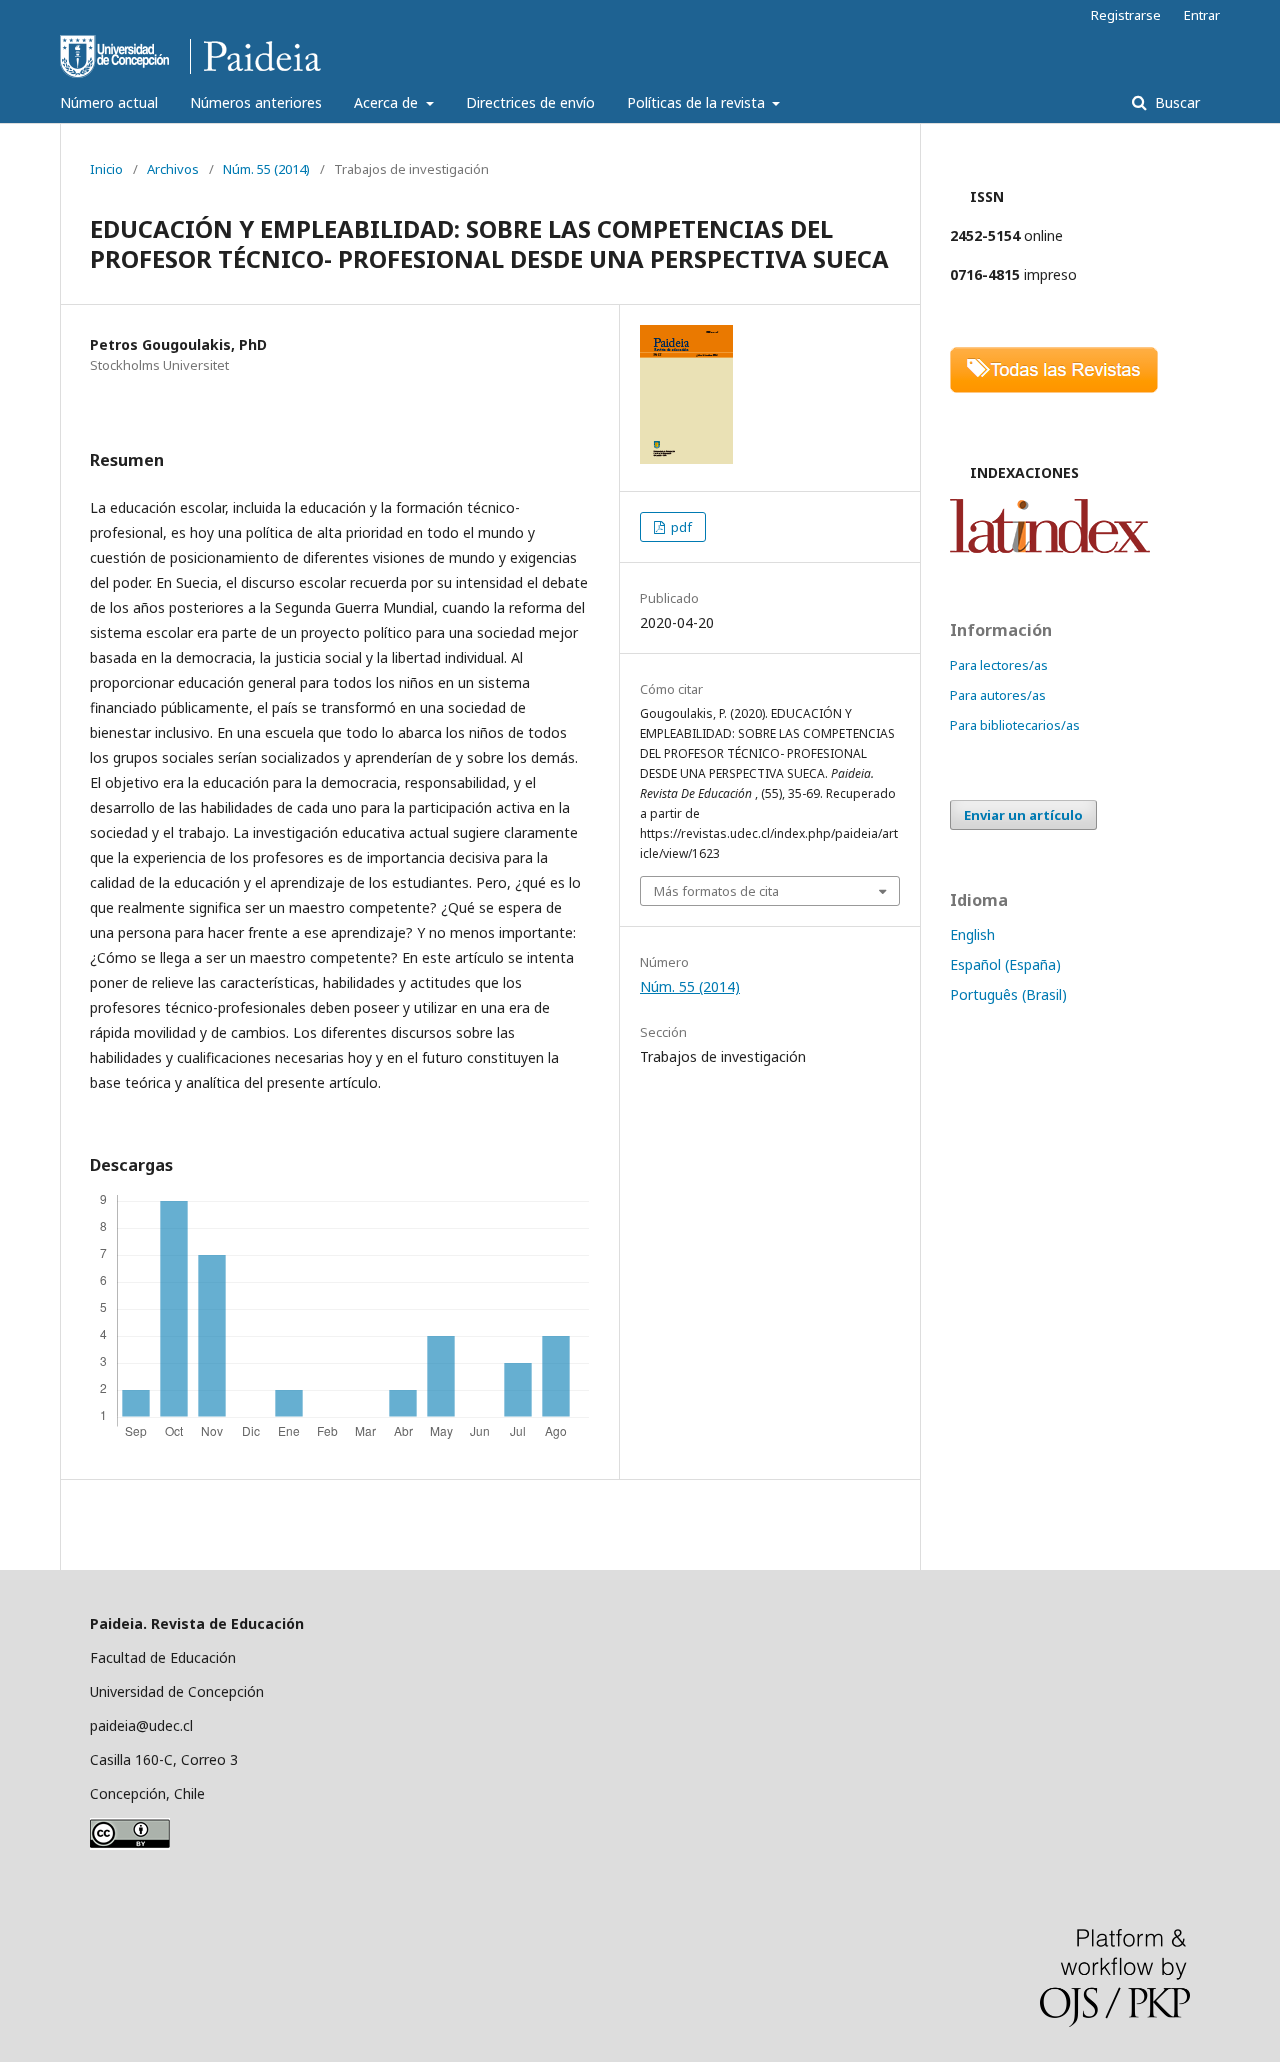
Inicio (106, 169)
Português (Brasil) (1008, 994)
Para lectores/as (999, 665)
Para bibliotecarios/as (1015, 725)
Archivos (173, 169)
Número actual (109, 102)
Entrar (1202, 15)
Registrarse (1126, 15)
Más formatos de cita (716, 891)
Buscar (1175, 102)
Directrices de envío (530, 102)
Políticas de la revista (698, 102)
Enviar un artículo (1023, 815)
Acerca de (388, 102)
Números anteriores (256, 102)
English (972, 934)
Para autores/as (998, 695)
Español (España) (1005, 964)
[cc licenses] (130, 1844)
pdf (680, 527)
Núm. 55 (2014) (266, 169)
